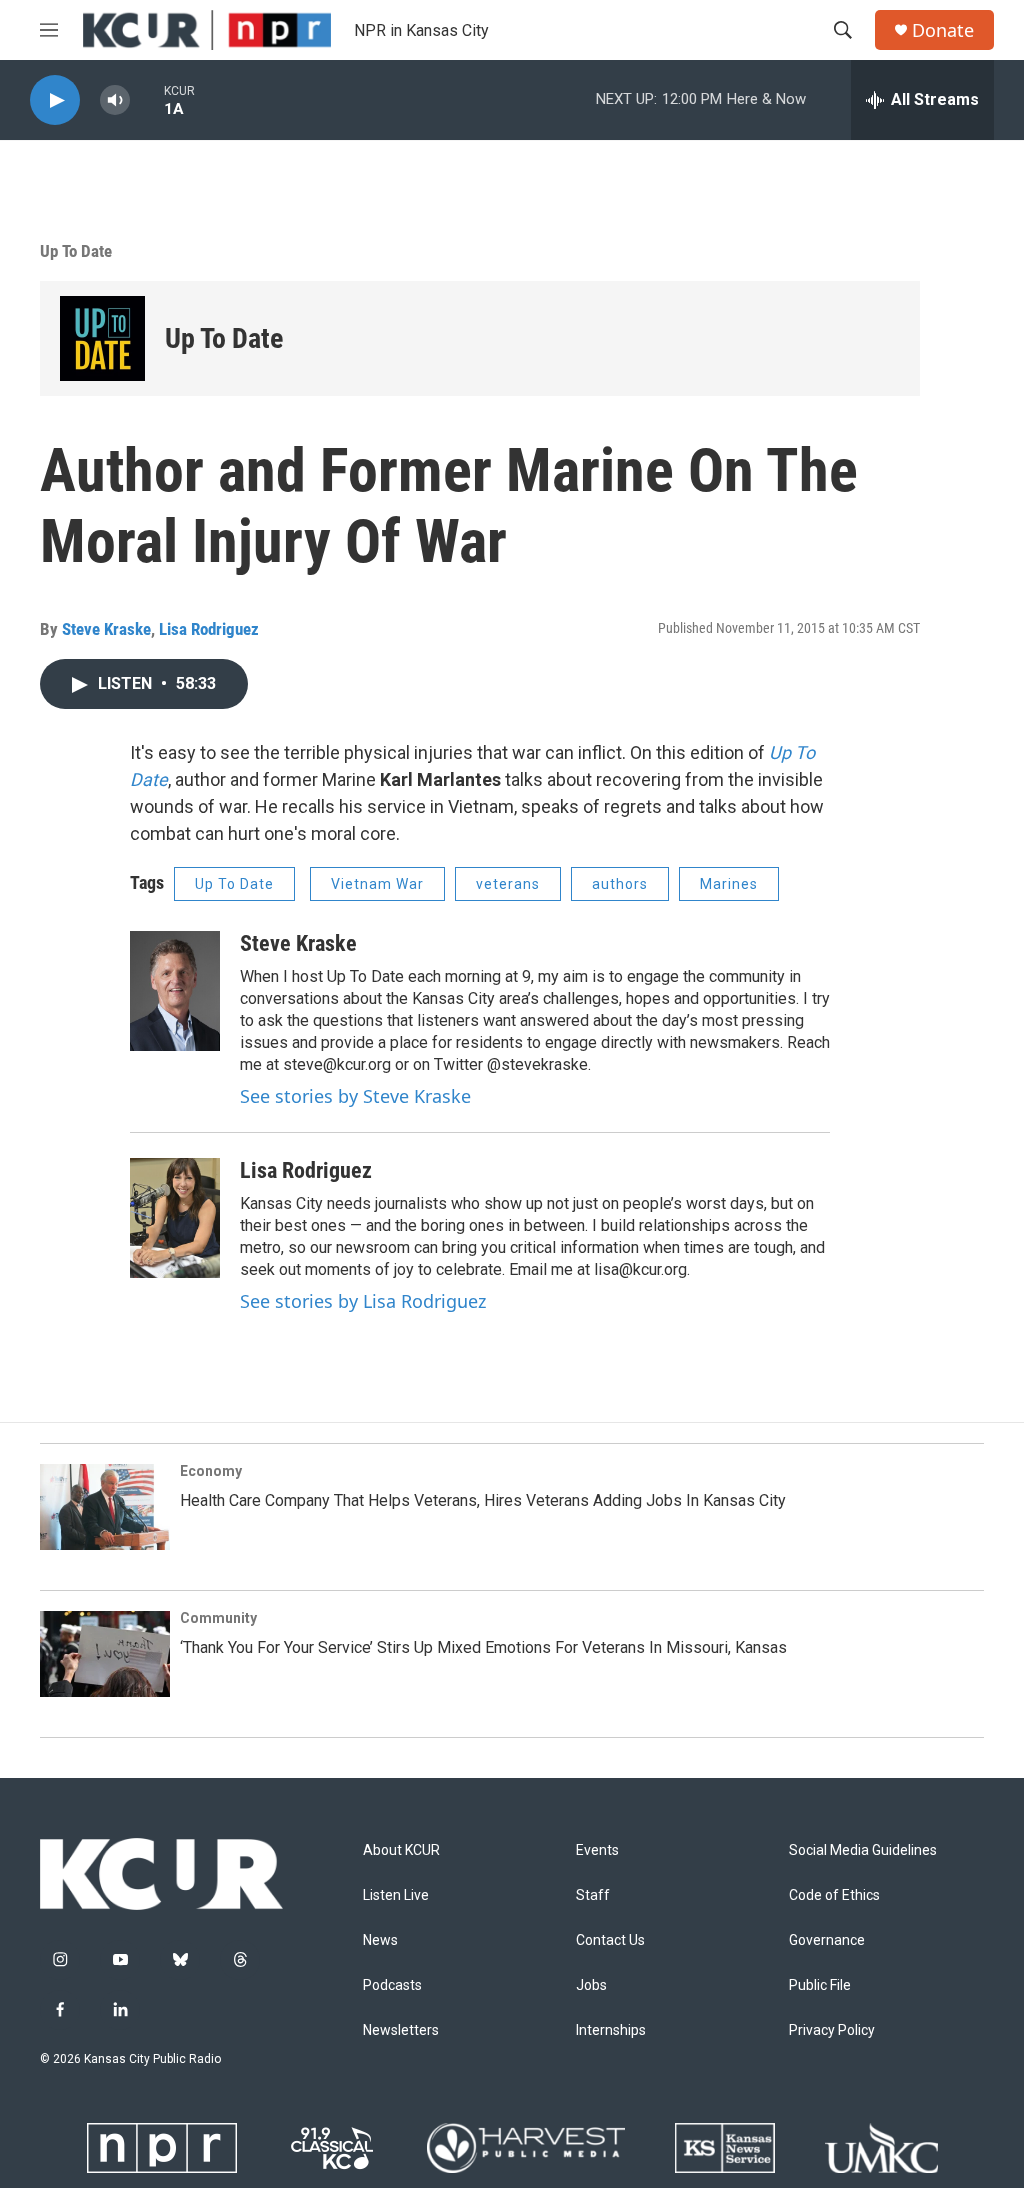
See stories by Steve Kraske (355, 1096)
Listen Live (396, 1895)
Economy (211, 1471)
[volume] (115, 100)
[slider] (147, 99)
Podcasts (392, 1985)
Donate (943, 30)
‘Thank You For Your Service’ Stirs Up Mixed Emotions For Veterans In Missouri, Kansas (483, 1647)
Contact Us (610, 1940)
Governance (827, 1940)
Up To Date (76, 251)
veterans (508, 884)
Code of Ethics (834, 1895)
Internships (611, 2030)
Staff (593, 1895)
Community (218, 1618)
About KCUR (401, 1850)
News (380, 1940)
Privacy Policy (832, 2030)
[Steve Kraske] (175, 991)
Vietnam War (377, 884)
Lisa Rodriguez (209, 629)
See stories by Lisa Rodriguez (363, 1301)
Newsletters (401, 2030)
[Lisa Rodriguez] (175, 1218)
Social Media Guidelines (863, 1850)
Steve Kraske (106, 629)
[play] (55, 100)
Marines (729, 884)
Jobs (591, 1985)
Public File (820, 1985)
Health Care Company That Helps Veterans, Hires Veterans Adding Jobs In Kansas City (483, 1500)
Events (597, 1850)
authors (620, 884)
